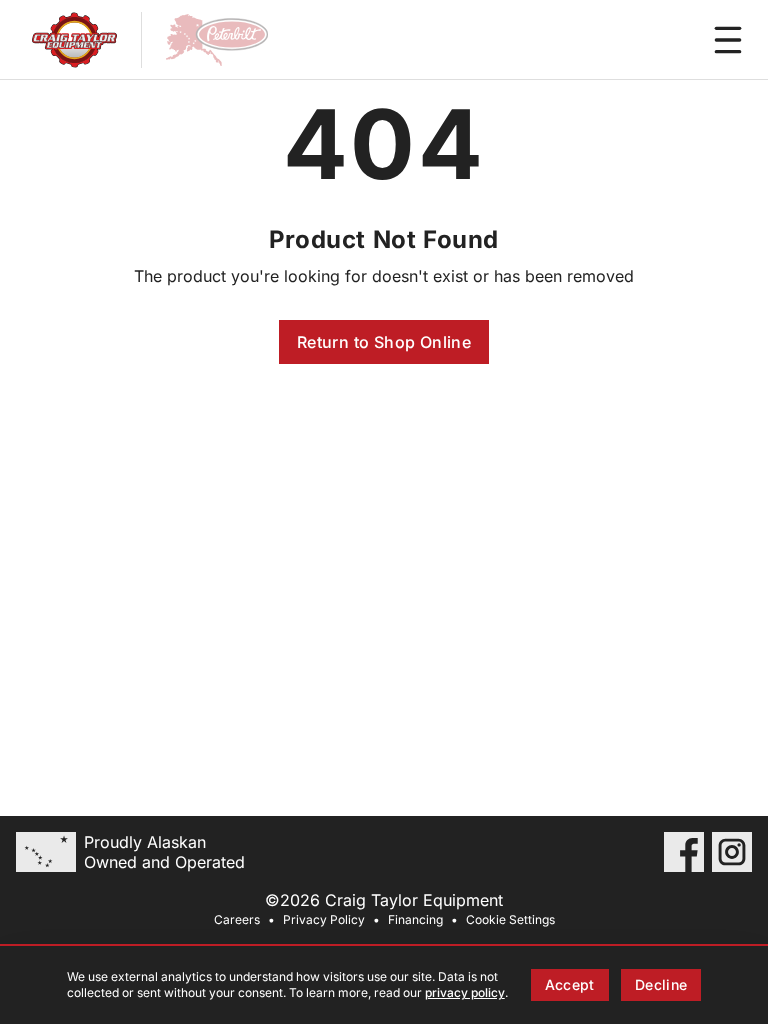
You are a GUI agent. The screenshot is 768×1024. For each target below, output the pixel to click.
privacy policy (465, 992)
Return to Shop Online (384, 342)
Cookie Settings (510, 919)
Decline (661, 984)
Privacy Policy (324, 919)
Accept (570, 984)
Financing (415, 919)
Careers (237, 919)
